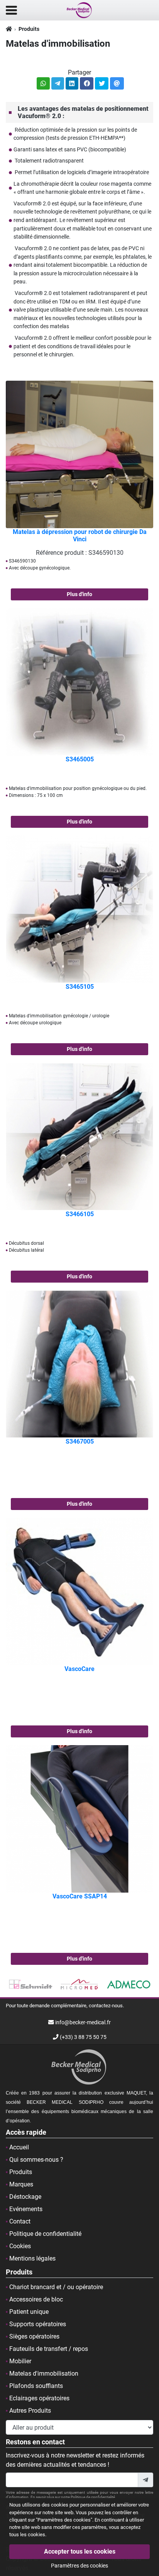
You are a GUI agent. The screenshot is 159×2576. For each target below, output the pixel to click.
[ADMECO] (80, 1985)
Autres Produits (30, 2411)
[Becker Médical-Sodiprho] (79, 10)
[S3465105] (79, 909)
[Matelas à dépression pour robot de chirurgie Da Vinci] (79, 454)
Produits (29, 29)
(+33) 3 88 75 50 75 (83, 2037)
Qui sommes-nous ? (36, 2160)
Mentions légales (32, 2258)
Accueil (19, 2147)
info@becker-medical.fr (83, 2023)
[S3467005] (79, 1363)
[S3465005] (79, 681)
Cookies (20, 2246)
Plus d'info (79, 594)
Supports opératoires (38, 2324)
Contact (20, 2221)
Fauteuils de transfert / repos (49, 2349)
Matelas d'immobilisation (44, 2373)
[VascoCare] (79, 1591)
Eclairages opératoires (39, 2398)
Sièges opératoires (34, 2336)
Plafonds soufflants (36, 2386)
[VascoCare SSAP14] (79, 1818)
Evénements (26, 2209)
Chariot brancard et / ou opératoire (56, 2287)
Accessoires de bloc (36, 2299)
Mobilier (20, 2361)
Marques (21, 2184)
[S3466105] (79, 1136)
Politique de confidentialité (45, 2234)
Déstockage (25, 2197)
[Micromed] (30, 1985)
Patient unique (29, 2312)
